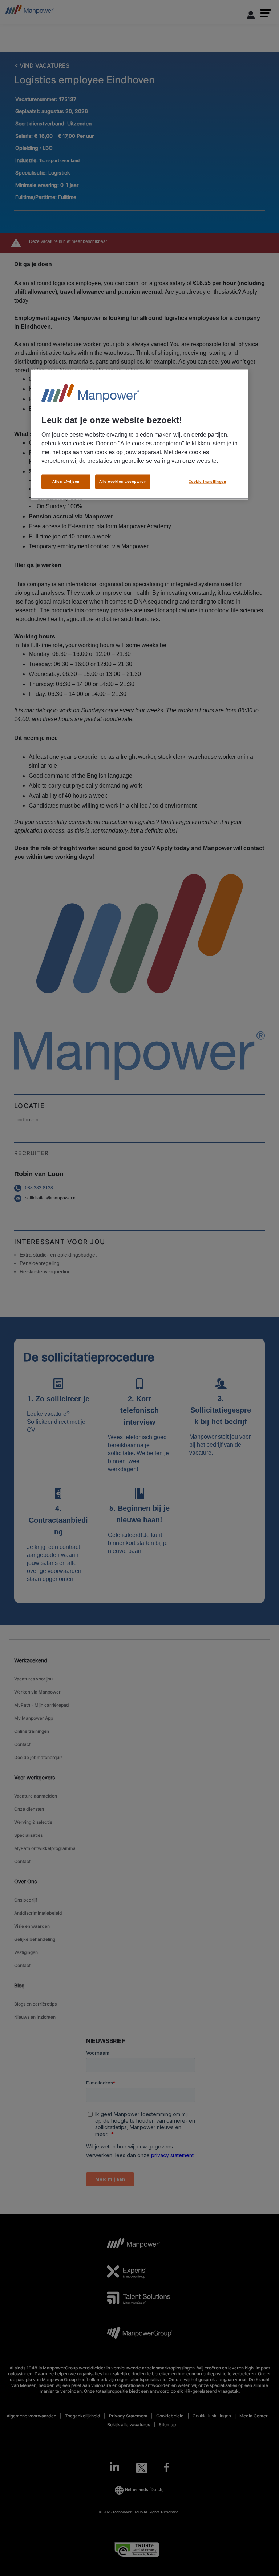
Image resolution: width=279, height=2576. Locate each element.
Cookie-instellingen (207, 482)
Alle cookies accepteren (123, 482)
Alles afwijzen (66, 482)
